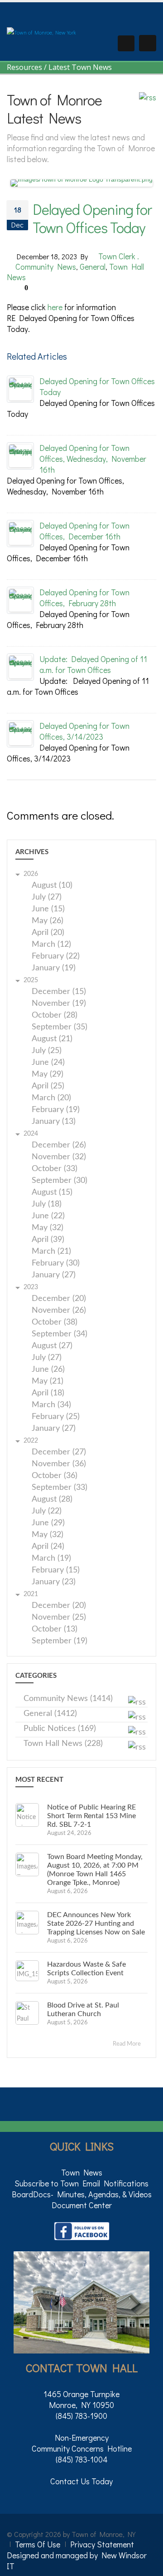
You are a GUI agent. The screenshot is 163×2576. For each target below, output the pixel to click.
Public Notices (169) (60, 1729)
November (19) (59, 1004)
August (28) (52, 1500)
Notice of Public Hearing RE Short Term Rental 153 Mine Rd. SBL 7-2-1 (91, 1816)
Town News (82, 2172)
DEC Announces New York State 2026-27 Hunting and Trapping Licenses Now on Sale (96, 1923)
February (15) (56, 1570)
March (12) (51, 945)
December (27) (59, 1452)
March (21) (51, 1252)
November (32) (59, 1157)
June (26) (48, 1370)
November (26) (59, 1311)
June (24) (48, 1063)
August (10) (52, 886)
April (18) (48, 1393)
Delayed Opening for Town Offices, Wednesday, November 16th (93, 459)
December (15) (59, 992)
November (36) (59, 1464)
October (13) (55, 1629)
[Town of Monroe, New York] (41, 31)
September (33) (60, 1488)
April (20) (48, 933)
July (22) (47, 1511)
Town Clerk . (119, 256)
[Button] (148, 43)
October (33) (55, 1169)
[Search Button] (126, 43)
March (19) (51, 1559)
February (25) (56, 1417)
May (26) (48, 921)
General (93, 267)
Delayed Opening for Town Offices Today (92, 218)
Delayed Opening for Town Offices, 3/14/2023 (84, 731)
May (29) (48, 1075)
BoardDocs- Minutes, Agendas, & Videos (82, 2194)
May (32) (48, 1228)
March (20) (51, 1098)
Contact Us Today (81, 2481)
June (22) (48, 1216)
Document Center (82, 2205)
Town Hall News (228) (63, 1744)
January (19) (54, 968)
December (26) (59, 1145)
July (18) (47, 1204)
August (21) (52, 1039)
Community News (46, 267)
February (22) (56, 957)
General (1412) (50, 1714)
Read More (127, 2044)
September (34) (60, 1334)
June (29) (48, 1523)
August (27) (52, 1346)
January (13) (54, 1122)
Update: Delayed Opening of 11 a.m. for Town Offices (93, 664)
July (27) (47, 897)
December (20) (59, 1299)
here (55, 307)
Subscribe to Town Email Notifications (81, 2183)
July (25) (47, 1051)
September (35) (60, 1027)
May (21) (48, 1382)
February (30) (56, 1263)
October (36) (55, 1476)
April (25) (48, 1086)
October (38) (55, 1323)
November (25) (59, 1618)
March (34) (51, 1405)
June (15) (48, 909)
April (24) (48, 1547)
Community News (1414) (68, 1699)
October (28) (55, 1016)
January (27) (54, 1275)
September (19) (60, 1641)
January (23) (54, 1582)
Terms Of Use (38, 2544)
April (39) (48, 1240)
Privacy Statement (102, 2544)
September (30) (60, 1181)
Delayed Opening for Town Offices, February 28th (84, 598)
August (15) (52, 1193)
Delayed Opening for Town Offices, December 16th (84, 531)
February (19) (56, 1110)
